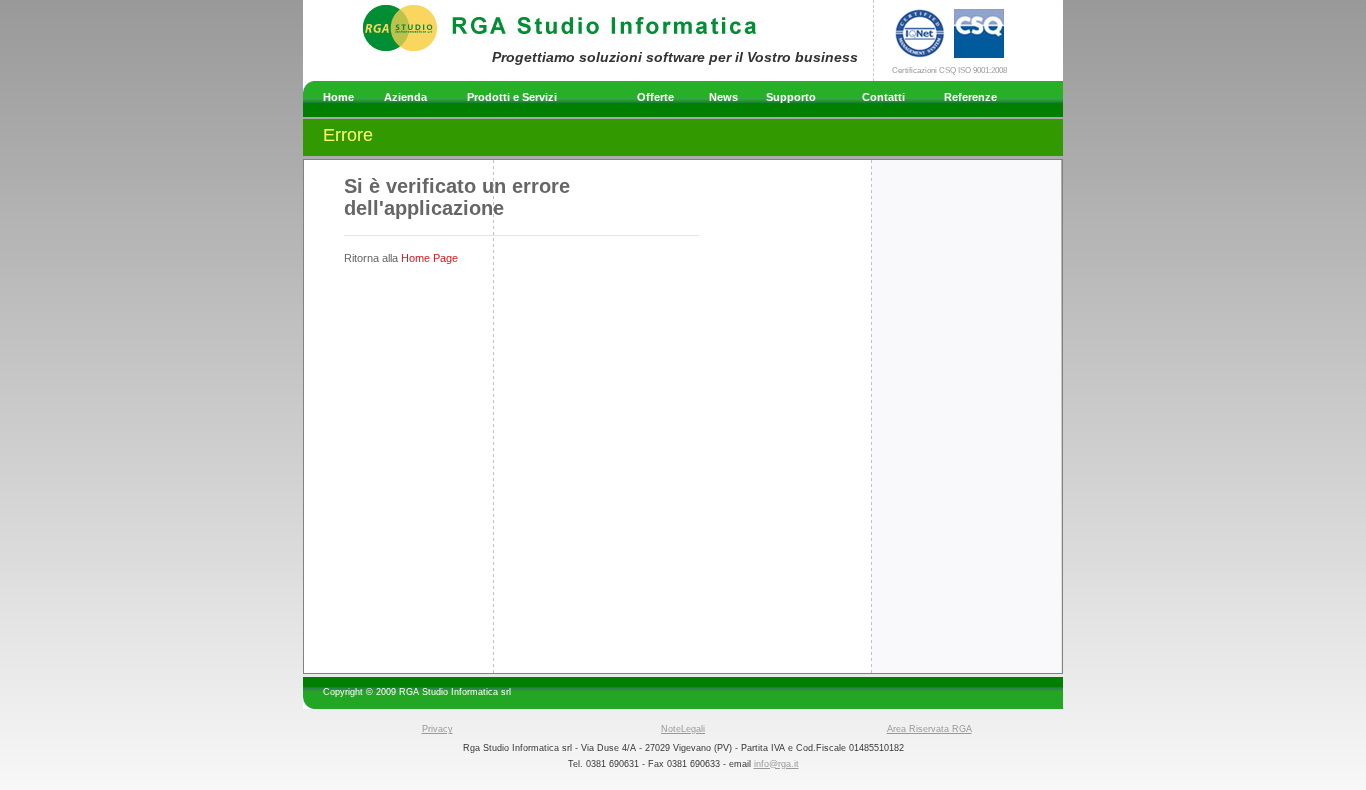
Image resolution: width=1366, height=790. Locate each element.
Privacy (437, 729)
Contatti (883, 97)
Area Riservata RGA (929, 729)
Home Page (429, 258)
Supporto (791, 97)
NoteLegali (683, 729)
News (723, 97)
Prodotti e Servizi (512, 97)
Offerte (655, 97)
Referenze (970, 97)
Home (338, 97)
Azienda (405, 97)
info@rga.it (776, 764)
